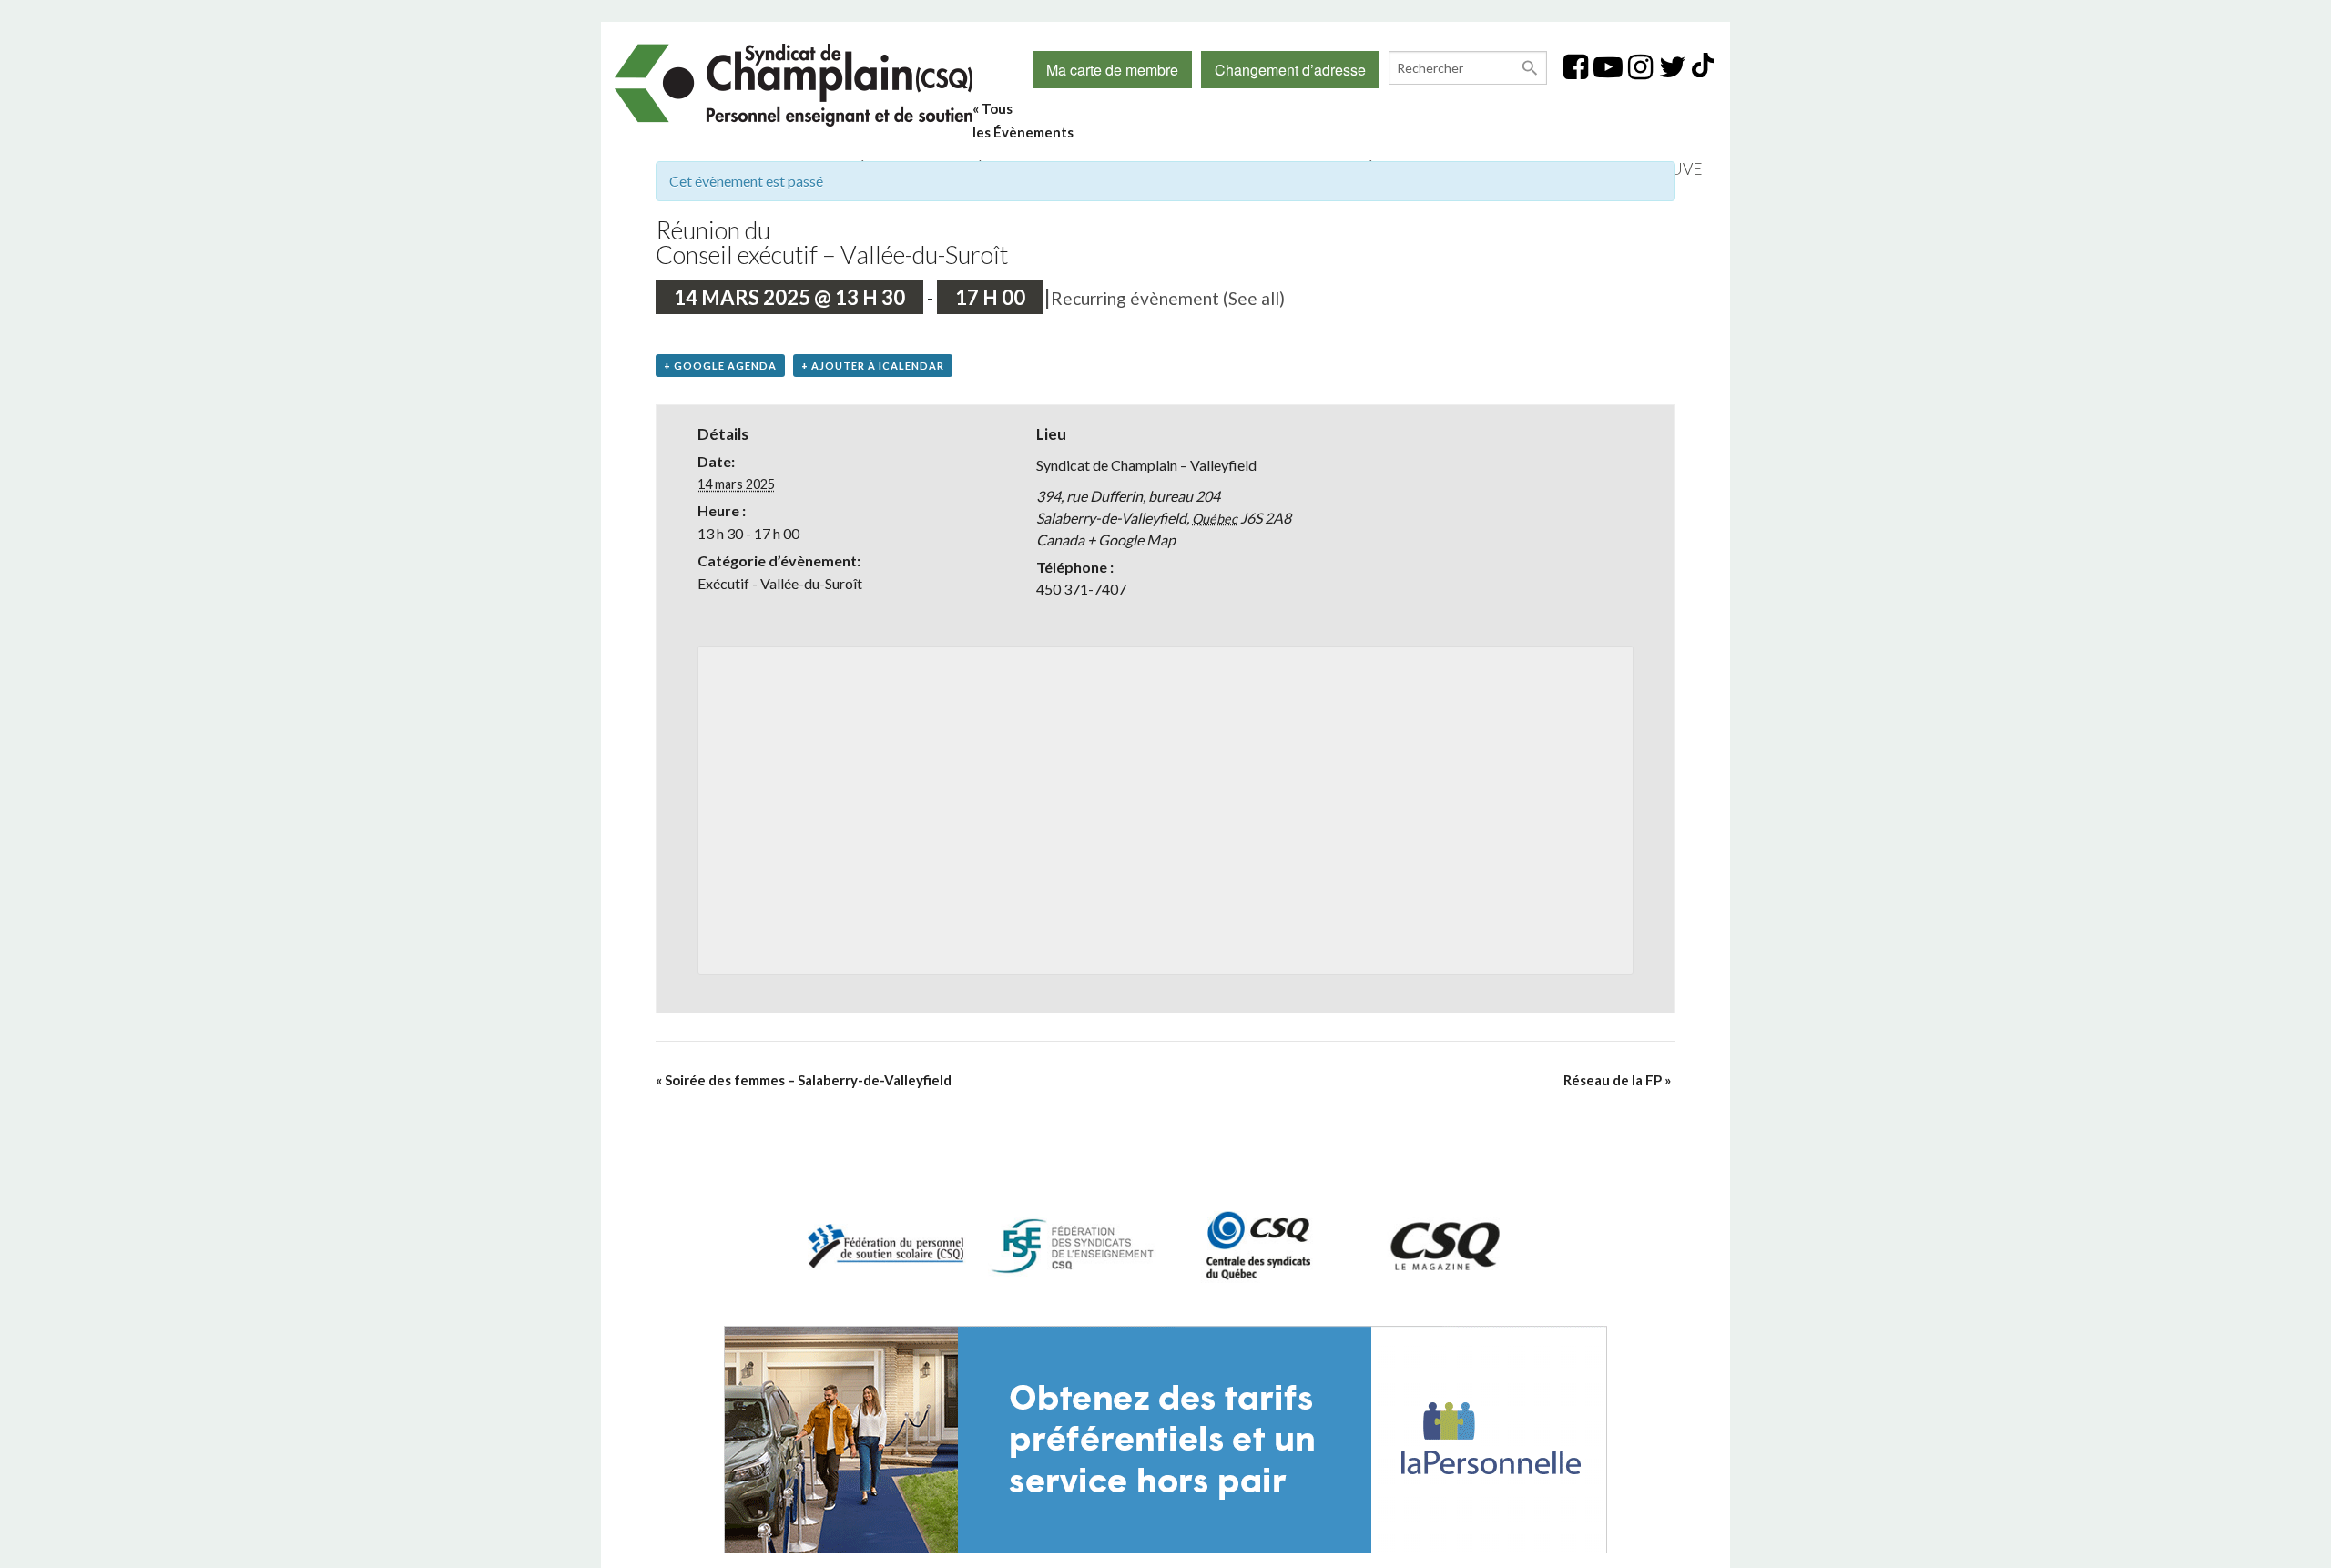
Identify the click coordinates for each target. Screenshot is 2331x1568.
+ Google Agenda (720, 366)
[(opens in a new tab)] (1165, 1437)
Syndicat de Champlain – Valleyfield (1146, 465)
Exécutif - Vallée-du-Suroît (780, 583)
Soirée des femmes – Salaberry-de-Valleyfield (804, 1080)
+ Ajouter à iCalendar (873, 366)
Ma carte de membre (1112, 70)
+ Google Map (1131, 540)
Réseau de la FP (1617, 1080)
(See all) (1254, 298)
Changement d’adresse (1290, 70)
